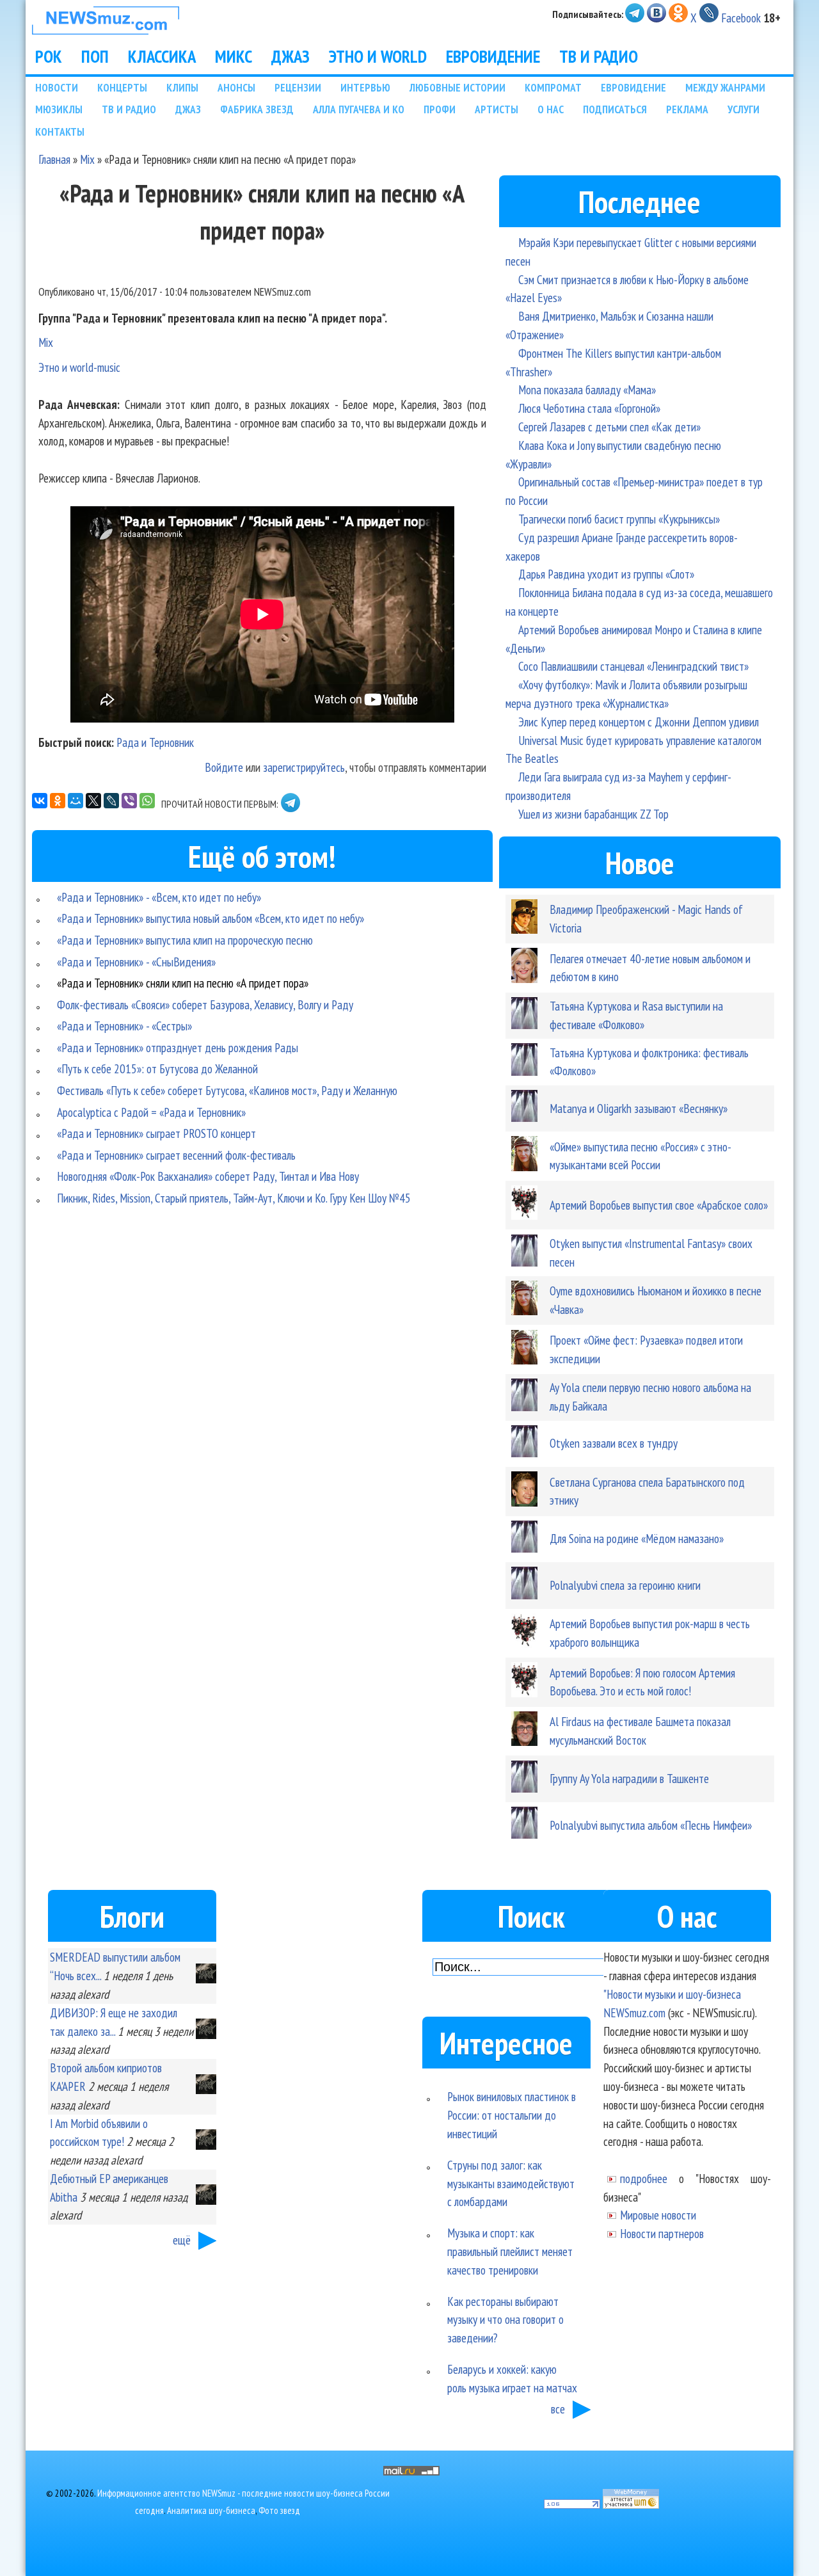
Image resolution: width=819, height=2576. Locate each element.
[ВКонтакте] (40, 801)
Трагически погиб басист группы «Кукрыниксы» (619, 519)
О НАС (551, 109)
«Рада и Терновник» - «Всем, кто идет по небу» (159, 897)
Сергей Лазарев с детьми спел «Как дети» (609, 427)
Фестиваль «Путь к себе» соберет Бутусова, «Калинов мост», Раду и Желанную (227, 1090)
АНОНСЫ (236, 87)
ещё (182, 2240)
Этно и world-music (79, 367)
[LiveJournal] (111, 801)
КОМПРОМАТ (553, 87)
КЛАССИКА (162, 56)
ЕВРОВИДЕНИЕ (493, 56)
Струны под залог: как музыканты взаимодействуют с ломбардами (511, 2183)
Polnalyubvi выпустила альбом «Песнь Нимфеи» (651, 1825)
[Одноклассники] (58, 801)
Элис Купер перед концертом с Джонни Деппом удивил (639, 722)
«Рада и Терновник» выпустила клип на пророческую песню (185, 940)
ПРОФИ (440, 109)
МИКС (234, 56)
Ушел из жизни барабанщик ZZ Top (593, 814)
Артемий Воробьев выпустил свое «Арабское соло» (659, 1205)
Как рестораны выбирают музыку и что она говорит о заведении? (505, 2320)
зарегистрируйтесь (304, 767)
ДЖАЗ (290, 56)
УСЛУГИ (743, 109)
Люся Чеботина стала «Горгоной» (589, 408)
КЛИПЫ (182, 87)
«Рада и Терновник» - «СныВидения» (136, 962)
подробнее (644, 2178)
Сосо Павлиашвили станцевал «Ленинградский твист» (633, 666)
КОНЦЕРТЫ (122, 87)
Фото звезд (279, 2510)
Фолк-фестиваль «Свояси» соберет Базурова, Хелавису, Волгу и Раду (205, 1004)
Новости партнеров (662, 2233)
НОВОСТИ (57, 87)
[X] (93, 801)
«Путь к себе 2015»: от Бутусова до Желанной (157, 1068)
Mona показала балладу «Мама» (587, 389)
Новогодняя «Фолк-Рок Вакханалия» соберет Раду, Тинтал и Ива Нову (208, 1176)
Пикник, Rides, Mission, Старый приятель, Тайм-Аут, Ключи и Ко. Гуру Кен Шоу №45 (234, 1198)
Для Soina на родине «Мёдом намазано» (637, 1538)
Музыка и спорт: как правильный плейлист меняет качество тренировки (510, 2251)
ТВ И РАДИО (599, 56)
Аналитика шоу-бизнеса (211, 2510)
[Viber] (129, 801)
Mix (87, 159)
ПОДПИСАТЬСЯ (615, 109)
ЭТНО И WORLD (378, 56)
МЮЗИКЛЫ (59, 109)
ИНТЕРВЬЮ (365, 87)
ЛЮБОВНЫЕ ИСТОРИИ (457, 87)
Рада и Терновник (155, 742)
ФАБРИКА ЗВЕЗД (257, 109)
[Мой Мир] (76, 801)
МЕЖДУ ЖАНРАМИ (725, 87)
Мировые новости (658, 2215)
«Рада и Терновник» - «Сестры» (124, 1026)
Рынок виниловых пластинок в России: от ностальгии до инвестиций (512, 2115)
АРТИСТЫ (497, 109)
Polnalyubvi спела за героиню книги (625, 1585)
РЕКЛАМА (687, 109)
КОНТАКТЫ (60, 132)
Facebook (741, 18)
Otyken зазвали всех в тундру (614, 1443)
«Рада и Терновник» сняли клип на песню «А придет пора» (183, 983)
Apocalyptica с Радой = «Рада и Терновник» (151, 1112)
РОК (49, 56)
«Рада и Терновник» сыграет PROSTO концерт (156, 1133)
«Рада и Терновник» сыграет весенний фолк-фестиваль (176, 1155)
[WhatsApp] (147, 801)
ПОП (95, 56)
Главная (54, 159)
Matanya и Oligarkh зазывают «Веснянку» (639, 1108)
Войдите (224, 767)
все (558, 2409)
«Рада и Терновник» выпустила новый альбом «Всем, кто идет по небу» (211, 918)
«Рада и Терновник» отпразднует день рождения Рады (178, 1047)
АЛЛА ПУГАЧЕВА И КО (359, 109)
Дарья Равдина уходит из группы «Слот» (606, 574)
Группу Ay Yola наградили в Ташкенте (629, 1778)
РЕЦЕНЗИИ (298, 87)
